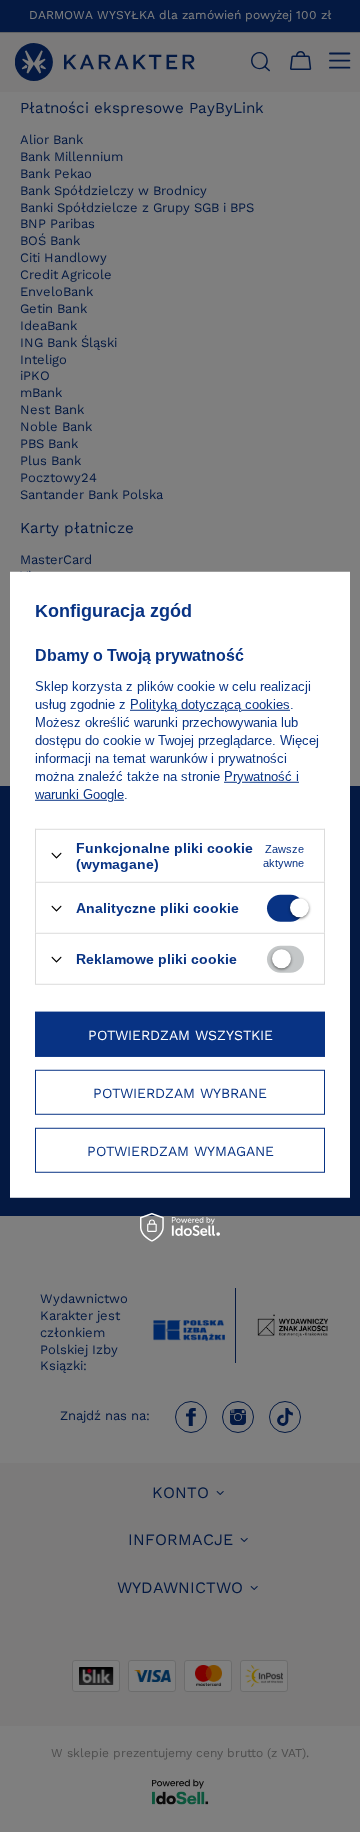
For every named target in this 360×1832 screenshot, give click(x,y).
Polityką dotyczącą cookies (210, 704)
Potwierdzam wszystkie (180, 1034)
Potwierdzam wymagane (180, 1150)
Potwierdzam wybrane (180, 1092)
